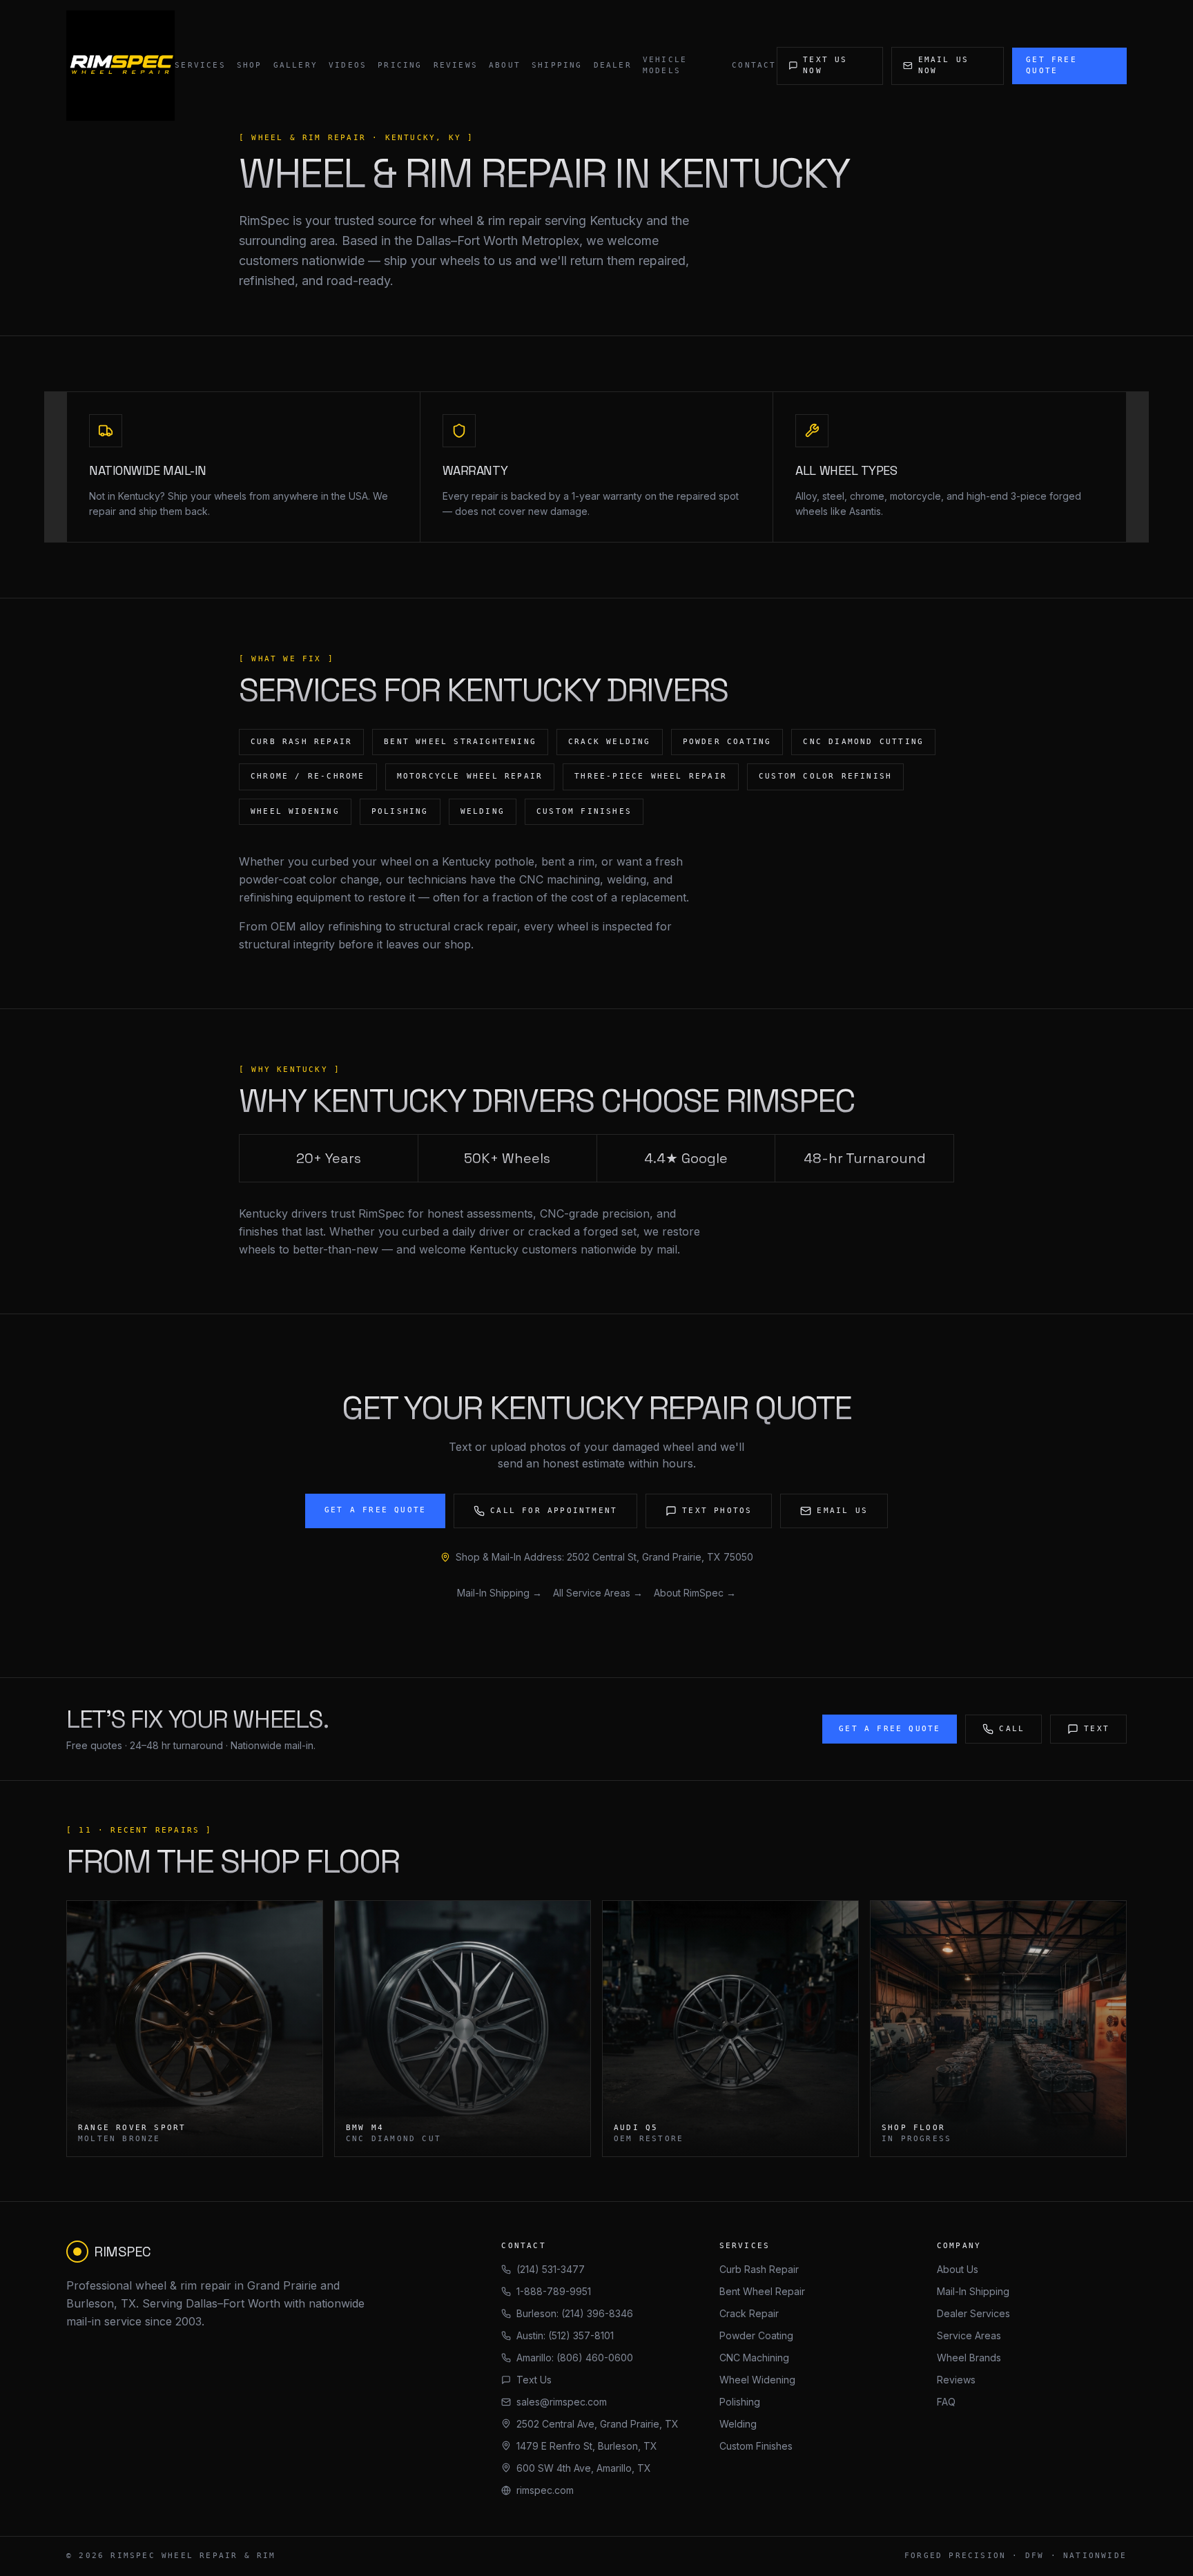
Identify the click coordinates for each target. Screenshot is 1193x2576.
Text (1097, 1729)
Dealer (613, 65)
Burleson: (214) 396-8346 (575, 2313)
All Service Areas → (598, 1593)
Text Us (534, 2380)
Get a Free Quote (375, 1510)
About (505, 65)
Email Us (842, 1511)
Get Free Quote (1051, 66)
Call (1012, 1729)
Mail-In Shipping (973, 2291)
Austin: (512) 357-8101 (565, 2335)
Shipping (557, 65)
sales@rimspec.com (562, 2402)
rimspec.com (545, 2490)
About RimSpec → (695, 1593)
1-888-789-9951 (554, 2291)
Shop (250, 65)
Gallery (295, 65)
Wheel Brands (969, 2358)
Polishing (740, 2402)
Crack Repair (749, 2313)
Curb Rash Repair (759, 2269)
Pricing (400, 65)
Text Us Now (825, 66)
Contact (754, 65)
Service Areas (969, 2335)
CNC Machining (754, 2358)
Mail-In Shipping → (499, 1593)
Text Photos (717, 1511)
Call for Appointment (554, 1511)
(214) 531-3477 (551, 2269)
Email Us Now (944, 66)
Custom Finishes (756, 2446)
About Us (958, 2269)
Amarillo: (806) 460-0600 (575, 2358)
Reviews (456, 65)
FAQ (946, 2402)
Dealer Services (973, 2313)
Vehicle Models (665, 66)
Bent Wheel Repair (762, 2291)
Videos (348, 65)
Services (200, 65)
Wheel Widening (757, 2380)
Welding (738, 2424)
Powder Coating (756, 2335)
